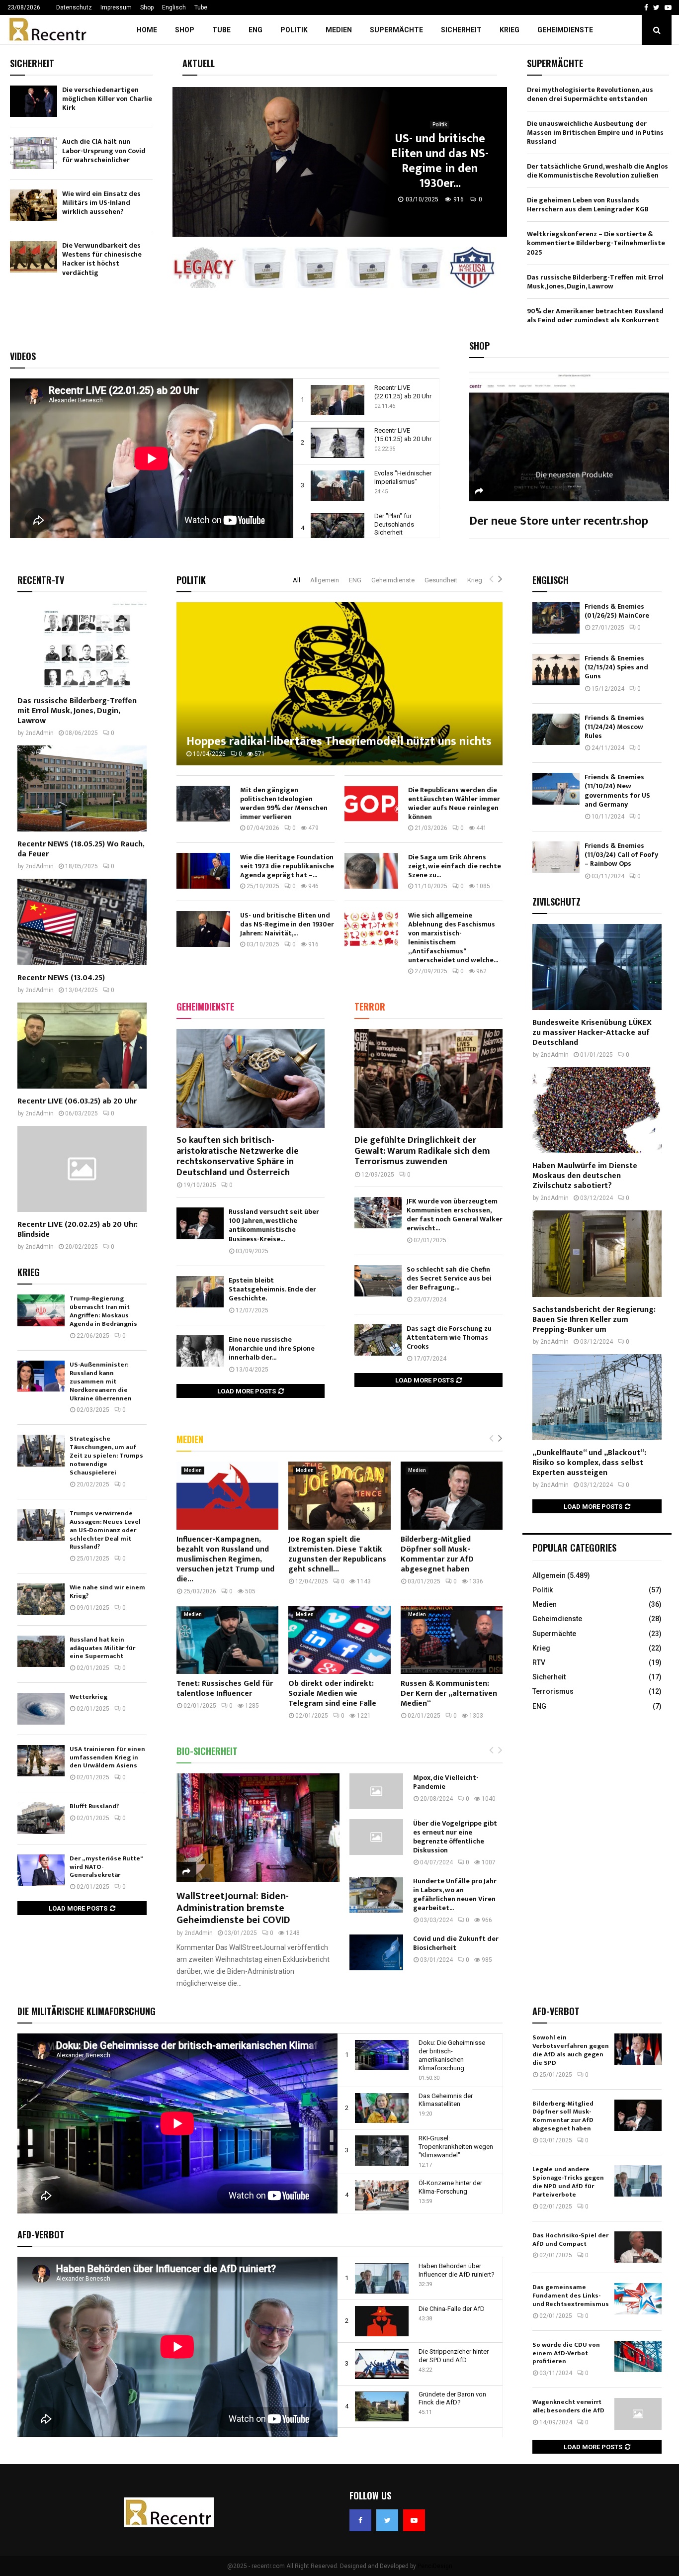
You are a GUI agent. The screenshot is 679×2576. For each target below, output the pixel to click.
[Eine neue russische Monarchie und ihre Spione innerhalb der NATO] (200, 1351)
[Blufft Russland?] (41, 1818)
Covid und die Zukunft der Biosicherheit (456, 1943)
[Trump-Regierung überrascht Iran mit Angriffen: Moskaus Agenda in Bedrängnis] (41, 1310)
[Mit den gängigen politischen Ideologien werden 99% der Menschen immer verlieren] (203, 804)
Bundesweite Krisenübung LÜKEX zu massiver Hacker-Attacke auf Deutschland (592, 1033)
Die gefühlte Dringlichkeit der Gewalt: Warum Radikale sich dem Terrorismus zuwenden (422, 1151)
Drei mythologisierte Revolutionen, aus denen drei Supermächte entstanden (590, 94)
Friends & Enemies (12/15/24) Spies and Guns (616, 667)
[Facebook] (360, 2520)
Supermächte (396, 30)
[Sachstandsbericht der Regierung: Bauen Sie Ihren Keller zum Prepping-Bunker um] (597, 1253)
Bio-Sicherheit (207, 1751)
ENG (255, 30)
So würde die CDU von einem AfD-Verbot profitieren (566, 2353)
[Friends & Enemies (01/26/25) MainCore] (556, 618)
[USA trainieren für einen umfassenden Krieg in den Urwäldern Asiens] (41, 1761)
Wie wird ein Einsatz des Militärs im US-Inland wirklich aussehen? (101, 203)
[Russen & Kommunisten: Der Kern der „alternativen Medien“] (452, 1640)
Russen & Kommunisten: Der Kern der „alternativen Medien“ (449, 1694)
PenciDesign (435, 2566)
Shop (147, 7)
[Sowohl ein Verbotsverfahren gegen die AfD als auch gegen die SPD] (638, 2049)
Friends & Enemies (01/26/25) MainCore (617, 611)
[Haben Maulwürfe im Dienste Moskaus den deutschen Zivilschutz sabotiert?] (597, 1110)
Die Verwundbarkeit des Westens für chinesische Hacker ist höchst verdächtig (102, 259)
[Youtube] (414, 2520)
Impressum (116, 7)
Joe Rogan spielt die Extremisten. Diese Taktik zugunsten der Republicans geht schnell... (337, 1554)
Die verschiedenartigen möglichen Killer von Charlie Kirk (107, 99)
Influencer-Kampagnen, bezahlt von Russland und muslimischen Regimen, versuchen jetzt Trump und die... (225, 1559)
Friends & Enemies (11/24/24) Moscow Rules (614, 727)
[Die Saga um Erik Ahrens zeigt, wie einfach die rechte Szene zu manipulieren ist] (371, 871)
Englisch (174, 7)
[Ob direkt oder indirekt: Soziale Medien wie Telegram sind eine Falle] (339, 1640)
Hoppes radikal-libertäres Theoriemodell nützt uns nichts (339, 741)
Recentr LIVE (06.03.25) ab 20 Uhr (77, 1101)
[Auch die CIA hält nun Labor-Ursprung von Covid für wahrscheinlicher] (34, 153)
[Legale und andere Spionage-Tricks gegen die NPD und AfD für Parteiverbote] (638, 2181)
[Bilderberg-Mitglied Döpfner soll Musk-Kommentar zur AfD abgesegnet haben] (452, 1496)
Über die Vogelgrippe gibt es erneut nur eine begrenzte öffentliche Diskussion (455, 1837)
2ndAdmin (199, 1933)
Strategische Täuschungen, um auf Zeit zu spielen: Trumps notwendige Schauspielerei (106, 1456)
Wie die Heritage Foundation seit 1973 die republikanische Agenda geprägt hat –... (287, 866)
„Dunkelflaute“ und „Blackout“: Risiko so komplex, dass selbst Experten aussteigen (589, 1463)
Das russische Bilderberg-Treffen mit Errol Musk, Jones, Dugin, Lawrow (595, 282)
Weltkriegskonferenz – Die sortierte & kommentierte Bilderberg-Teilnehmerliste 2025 (596, 243)
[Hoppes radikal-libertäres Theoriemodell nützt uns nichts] (339, 684)
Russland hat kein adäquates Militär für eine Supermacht (102, 1648)
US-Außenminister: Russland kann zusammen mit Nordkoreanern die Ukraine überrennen (101, 1381)
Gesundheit (441, 580)
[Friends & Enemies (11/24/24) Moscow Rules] (556, 729)
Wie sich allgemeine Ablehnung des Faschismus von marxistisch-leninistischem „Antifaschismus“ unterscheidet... (440, 161)
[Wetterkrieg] (41, 1708)
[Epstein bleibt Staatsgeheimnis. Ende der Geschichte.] (200, 1292)
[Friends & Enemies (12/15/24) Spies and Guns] (556, 670)
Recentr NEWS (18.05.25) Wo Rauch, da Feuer (81, 849)
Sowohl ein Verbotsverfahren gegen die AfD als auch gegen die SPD (571, 2050)
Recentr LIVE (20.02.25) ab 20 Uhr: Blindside (78, 1230)
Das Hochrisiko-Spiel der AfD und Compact (570, 2240)
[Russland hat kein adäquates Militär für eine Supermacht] (41, 1651)
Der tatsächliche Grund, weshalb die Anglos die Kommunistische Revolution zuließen (597, 171)
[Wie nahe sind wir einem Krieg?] (41, 1599)
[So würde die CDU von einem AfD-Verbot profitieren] (638, 2356)
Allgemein (325, 580)
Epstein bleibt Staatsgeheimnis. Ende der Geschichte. (272, 1289)
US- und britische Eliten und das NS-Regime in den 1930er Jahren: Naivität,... (287, 924)
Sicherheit (461, 30)
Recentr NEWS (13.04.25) (61, 978)
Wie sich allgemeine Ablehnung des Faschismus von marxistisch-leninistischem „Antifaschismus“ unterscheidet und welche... (453, 938)
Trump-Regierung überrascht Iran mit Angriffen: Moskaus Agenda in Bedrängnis (103, 1311)
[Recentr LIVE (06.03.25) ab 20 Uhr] (82, 1046)
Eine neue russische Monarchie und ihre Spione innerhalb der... (272, 1348)
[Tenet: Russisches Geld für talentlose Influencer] (227, 1640)
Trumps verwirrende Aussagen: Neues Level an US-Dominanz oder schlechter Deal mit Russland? (105, 1530)
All (297, 580)
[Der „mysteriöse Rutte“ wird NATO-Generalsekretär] (41, 1870)
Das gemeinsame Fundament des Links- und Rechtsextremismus (571, 2296)
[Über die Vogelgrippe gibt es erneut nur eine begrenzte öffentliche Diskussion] (376, 1837)
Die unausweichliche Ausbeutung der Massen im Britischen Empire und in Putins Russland (595, 133)
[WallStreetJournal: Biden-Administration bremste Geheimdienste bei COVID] (258, 1828)
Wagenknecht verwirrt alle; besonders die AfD (568, 2406)
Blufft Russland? (94, 1806)
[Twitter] (387, 2520)
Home (147, 30)
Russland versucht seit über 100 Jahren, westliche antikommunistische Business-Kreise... (274, 1225)
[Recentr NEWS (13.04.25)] (82, 922)
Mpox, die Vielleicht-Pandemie (446, 1782)
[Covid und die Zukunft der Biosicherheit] (376, 1952)
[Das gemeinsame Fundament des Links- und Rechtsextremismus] (638, 2299)
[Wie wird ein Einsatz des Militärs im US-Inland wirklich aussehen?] (34, 205)
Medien (339, 30)
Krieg (509, 30)
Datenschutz (74, 7)
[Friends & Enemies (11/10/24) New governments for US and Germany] (556, 788)
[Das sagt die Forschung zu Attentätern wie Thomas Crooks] (378, 1340)
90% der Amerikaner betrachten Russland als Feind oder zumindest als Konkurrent (595, 316)
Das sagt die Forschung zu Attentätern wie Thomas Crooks (449, 1337)
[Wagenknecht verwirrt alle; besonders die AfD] (638, 2414)
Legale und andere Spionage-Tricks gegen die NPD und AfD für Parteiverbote (568, 2182)
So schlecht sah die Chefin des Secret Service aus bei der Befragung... (449, 1278)
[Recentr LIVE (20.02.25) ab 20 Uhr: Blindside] (82, 1169)
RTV (539, 1662)
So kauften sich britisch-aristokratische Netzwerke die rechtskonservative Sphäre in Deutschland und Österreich (238, 1156)
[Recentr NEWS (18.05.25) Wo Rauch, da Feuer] (82, 788)
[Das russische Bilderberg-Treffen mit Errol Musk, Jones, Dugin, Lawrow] (82, 645)
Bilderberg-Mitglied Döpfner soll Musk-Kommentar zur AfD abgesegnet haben (437, 1554)
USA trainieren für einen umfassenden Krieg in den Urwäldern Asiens (107, 1757)
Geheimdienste (565, 30)
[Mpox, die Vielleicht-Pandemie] (376, 1791)
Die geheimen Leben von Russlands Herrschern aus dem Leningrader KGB (588, 205)
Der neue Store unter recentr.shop (559, 521)
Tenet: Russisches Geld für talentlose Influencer (225, 1689)
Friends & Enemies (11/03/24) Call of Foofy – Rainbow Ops (621, 855)
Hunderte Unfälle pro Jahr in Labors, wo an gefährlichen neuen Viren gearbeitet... (455, 1894)
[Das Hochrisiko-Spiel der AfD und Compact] (638, 2247)
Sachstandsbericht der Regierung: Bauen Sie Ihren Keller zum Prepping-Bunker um (594, 1320)
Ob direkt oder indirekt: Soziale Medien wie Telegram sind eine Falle (332, 1694)
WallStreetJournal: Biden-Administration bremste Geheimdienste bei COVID (233, 1908)
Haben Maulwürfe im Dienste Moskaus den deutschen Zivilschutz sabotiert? (585, 1176)
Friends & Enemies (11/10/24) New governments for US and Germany (617, 791)
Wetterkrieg (88, 1697)
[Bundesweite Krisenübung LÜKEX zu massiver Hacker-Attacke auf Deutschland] (597, 967)
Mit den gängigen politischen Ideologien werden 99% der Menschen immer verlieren (284, 803)
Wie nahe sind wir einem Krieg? (107, 1592)
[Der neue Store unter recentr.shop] (569, 435)
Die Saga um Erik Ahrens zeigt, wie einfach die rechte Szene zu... (455, 866)
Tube (201, 7)
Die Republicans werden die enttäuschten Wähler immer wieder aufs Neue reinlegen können (454, 803)
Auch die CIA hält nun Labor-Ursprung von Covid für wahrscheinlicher (104, 150)
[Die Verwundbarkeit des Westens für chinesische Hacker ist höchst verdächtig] (34, 257)
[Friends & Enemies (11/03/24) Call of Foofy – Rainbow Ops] (556, 857)
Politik (294, 30)
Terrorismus (553, 1691)
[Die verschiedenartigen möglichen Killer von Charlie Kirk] (34, 101)
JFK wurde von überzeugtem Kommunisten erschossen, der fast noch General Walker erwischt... (455, 1215)
